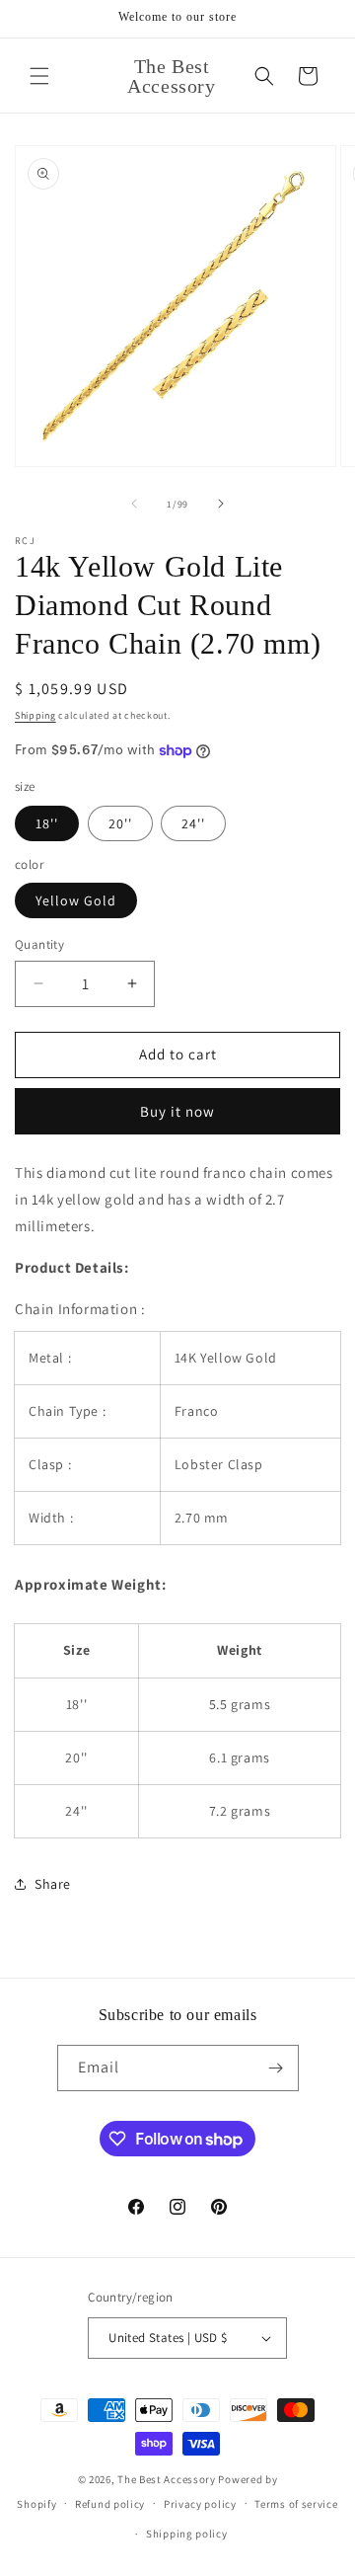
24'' (193, 823)
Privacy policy (200, 2504)
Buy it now (177, 1111)
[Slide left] (134, 504)
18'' (47, 823)
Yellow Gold (76, 900)
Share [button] (53, 1884)
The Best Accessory (167, 2479)
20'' (120, 823)
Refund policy (110, 2504)
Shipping (35, 715)
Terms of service (296, 2504)
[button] (39, 76)
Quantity (39, 944)
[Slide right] (221, 504)
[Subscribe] (276, 2068)
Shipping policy (187, 2534)
